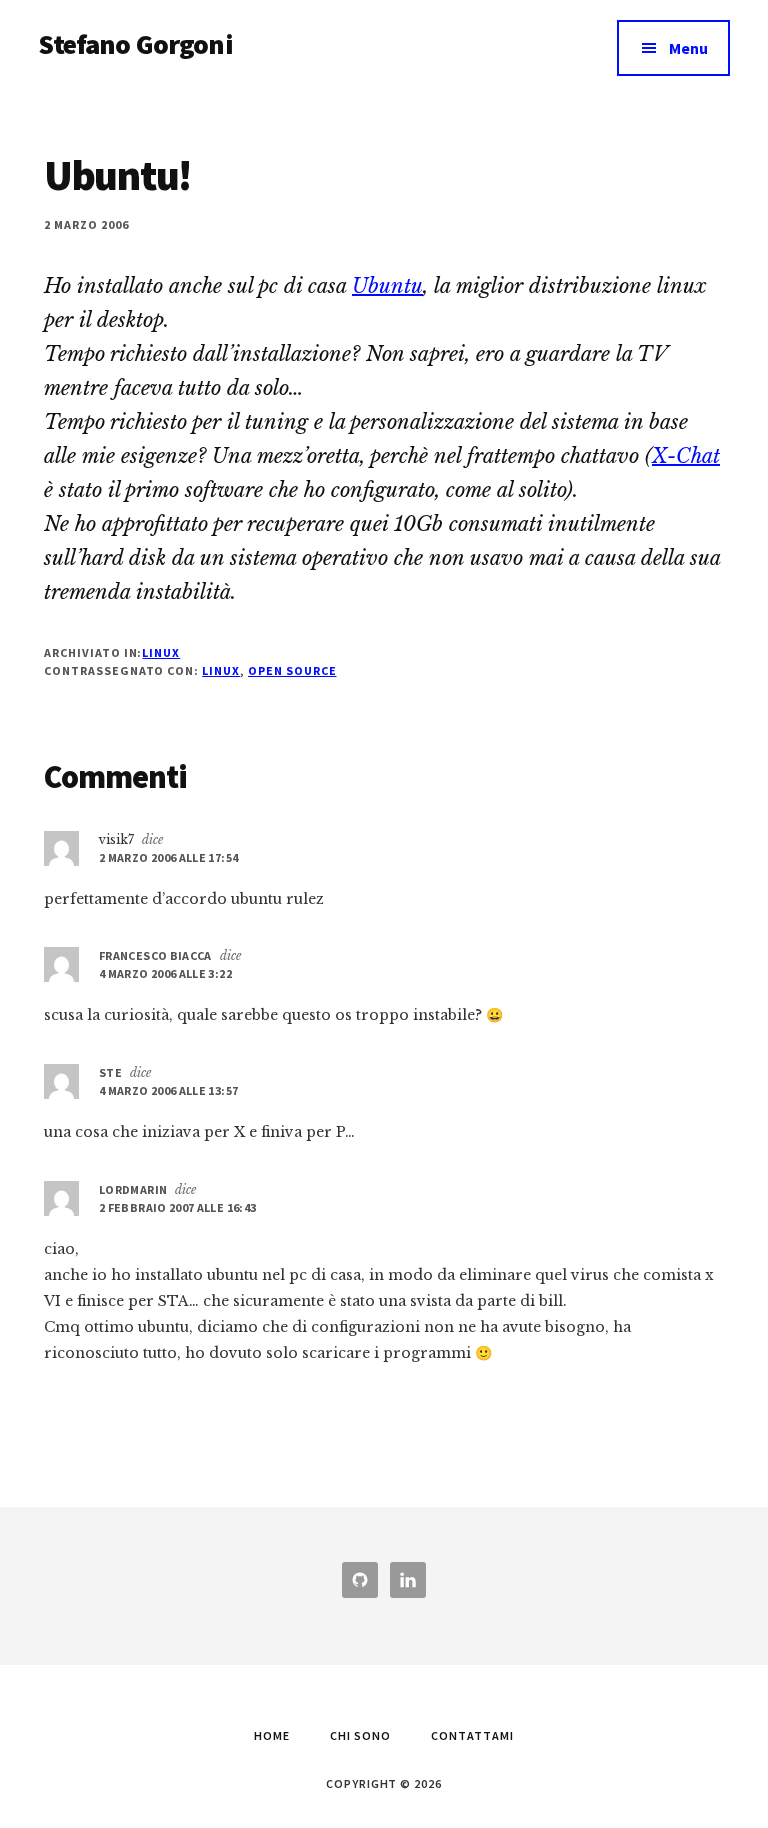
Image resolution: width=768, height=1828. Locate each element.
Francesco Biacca (155, 955)
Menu (688, 48)
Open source (292, 670)
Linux (161, 652)
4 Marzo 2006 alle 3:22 (165, 973)
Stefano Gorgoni (135, 44)
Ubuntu (387, 286)
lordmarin (133, 1189)
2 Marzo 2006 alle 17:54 (168, 857)
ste (110, 1072)
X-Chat (686, 456)
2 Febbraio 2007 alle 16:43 (177, 1207)
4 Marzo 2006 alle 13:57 (168, 1090)
